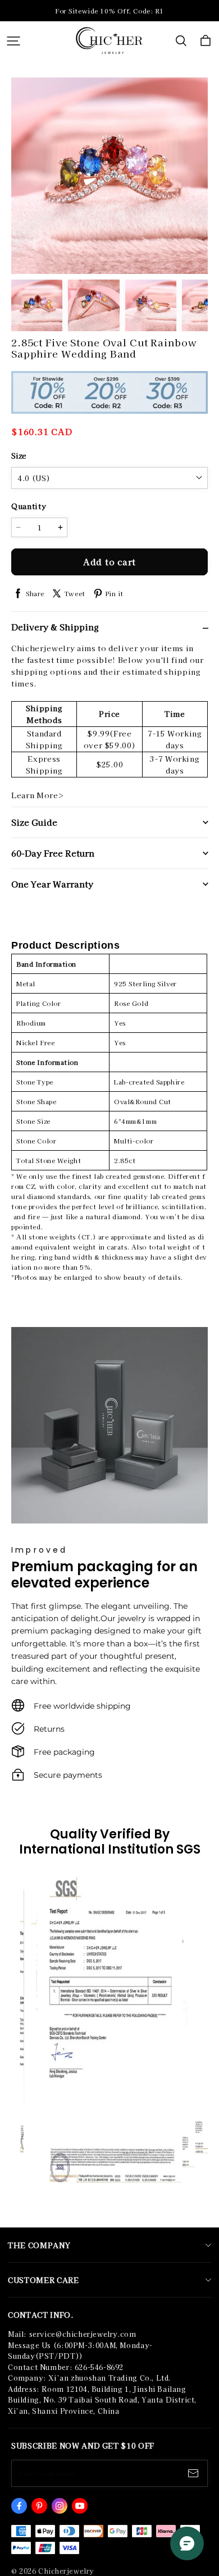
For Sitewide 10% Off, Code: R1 (109, 11)
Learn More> (38, 795)
